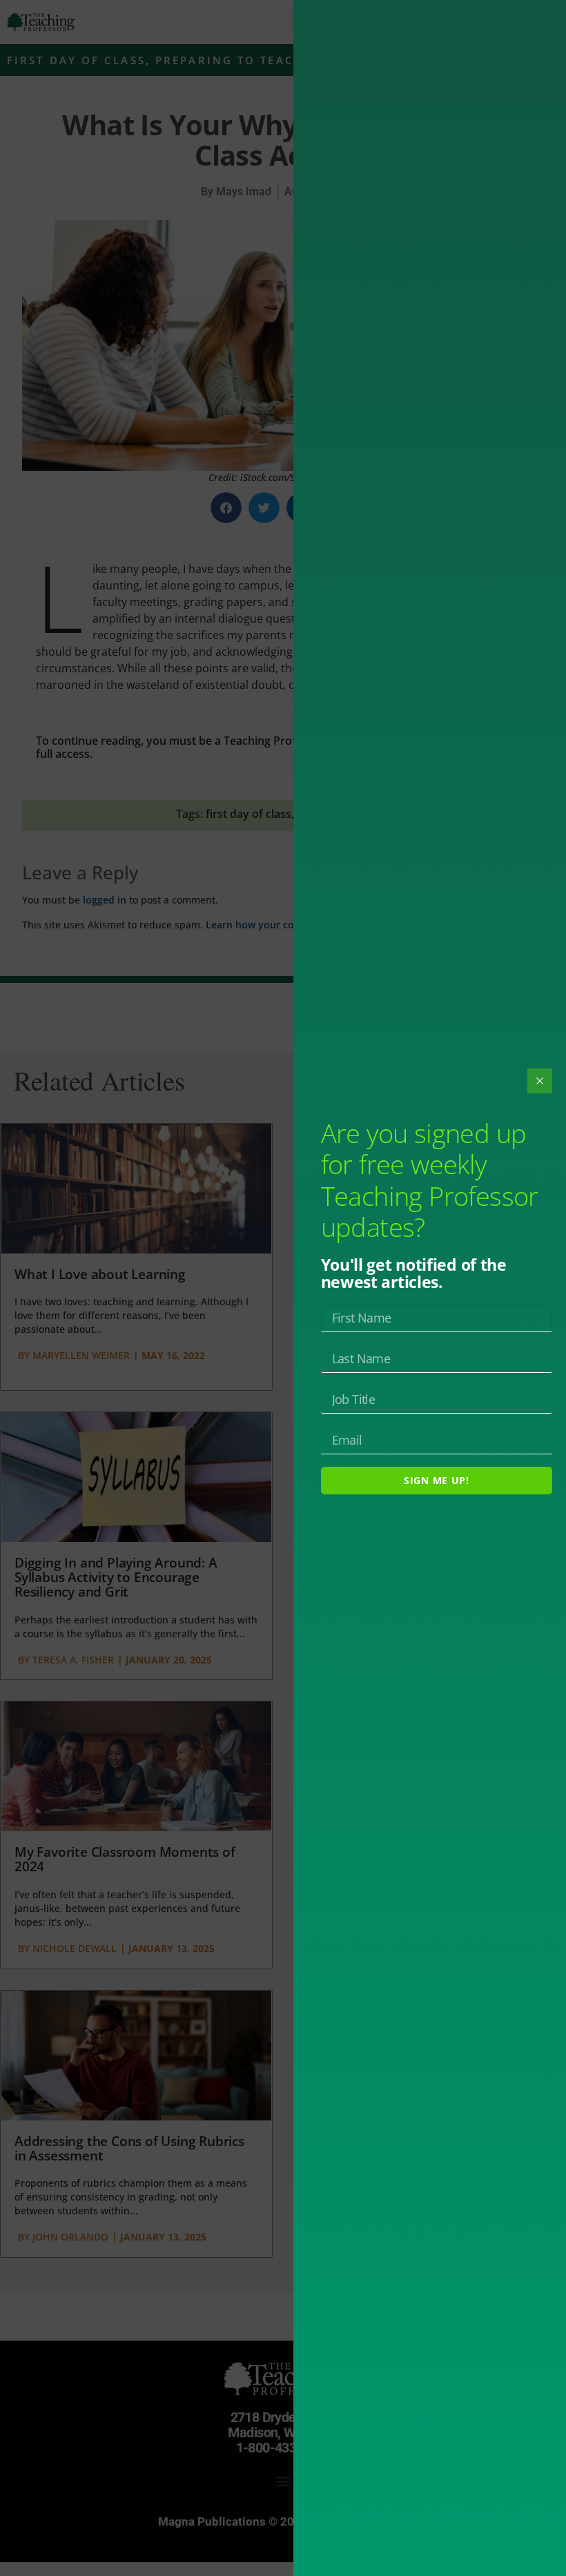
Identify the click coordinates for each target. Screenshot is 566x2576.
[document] (283, 1288)
